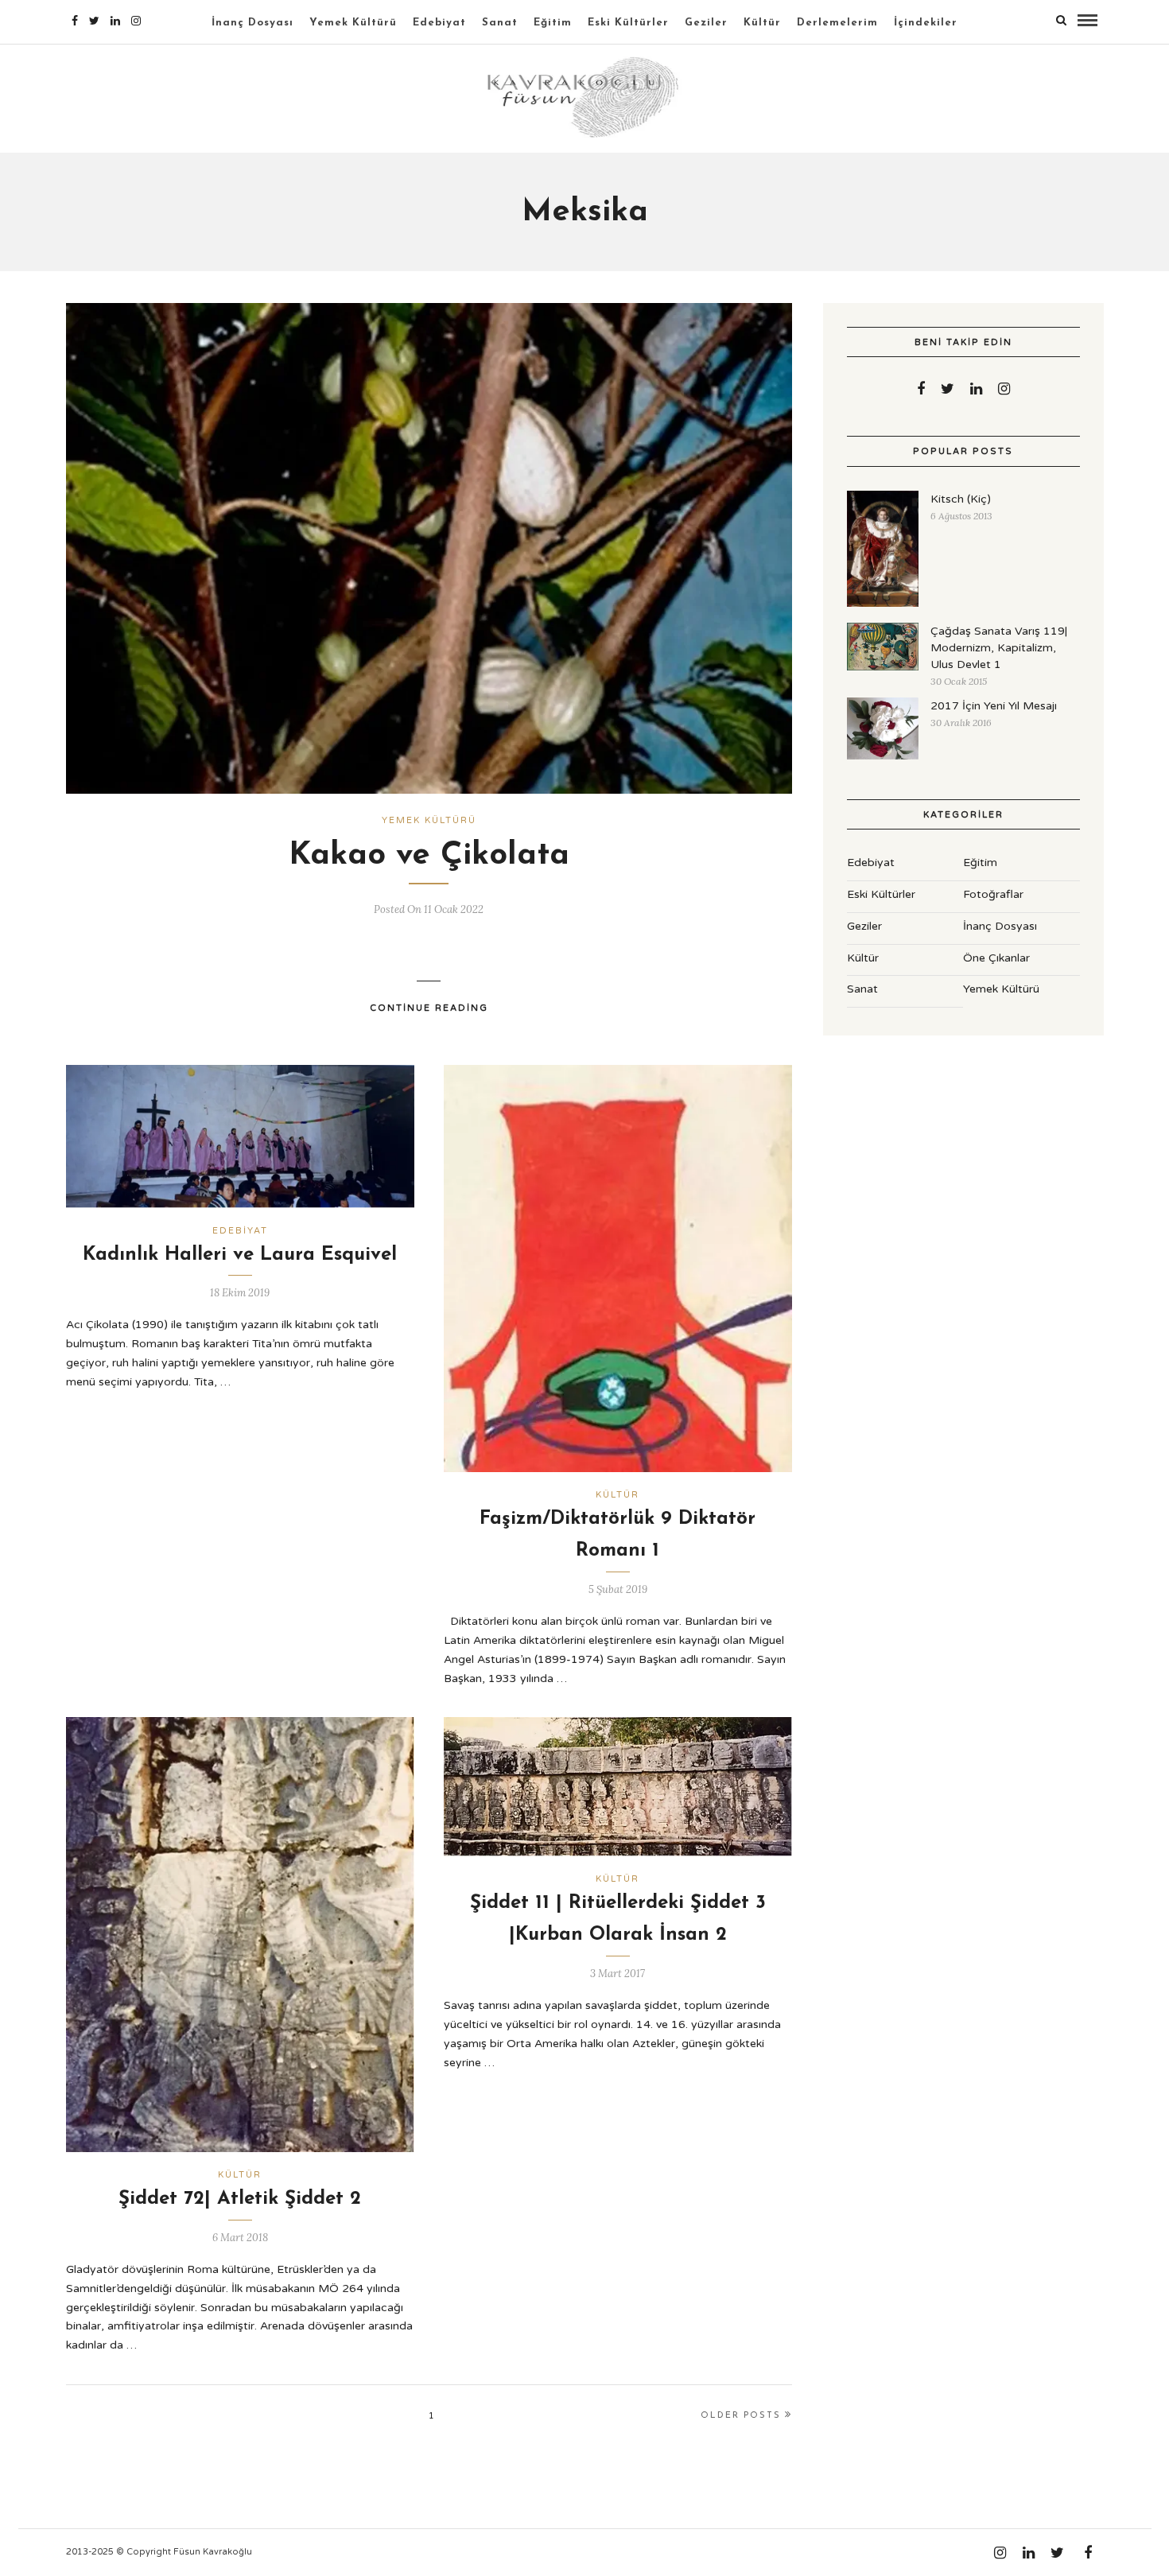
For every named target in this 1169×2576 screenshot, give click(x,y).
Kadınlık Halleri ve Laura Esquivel (240, 1255)
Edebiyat (439, 23)
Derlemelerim (837, 23)
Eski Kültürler (628, 23)
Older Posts (741, 2416)
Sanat (500, 23)
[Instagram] (136, 21)
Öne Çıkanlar (996, 958)
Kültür (762, 23)
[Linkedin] (115, 21)
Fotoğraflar (993, 894)
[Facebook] (921, 389)
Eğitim (553, 23)
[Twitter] (948, 389)
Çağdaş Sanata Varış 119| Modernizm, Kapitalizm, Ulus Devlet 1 (999, 648)
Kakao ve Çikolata (429, 856)
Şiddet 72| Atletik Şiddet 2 (240, 2199)
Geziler (706, 23)
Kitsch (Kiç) (961, 499)
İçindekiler (926, 23)
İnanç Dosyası (252, 23)
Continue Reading (429, 1008)
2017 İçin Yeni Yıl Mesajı (994, 706)
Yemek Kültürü (353, 23)
